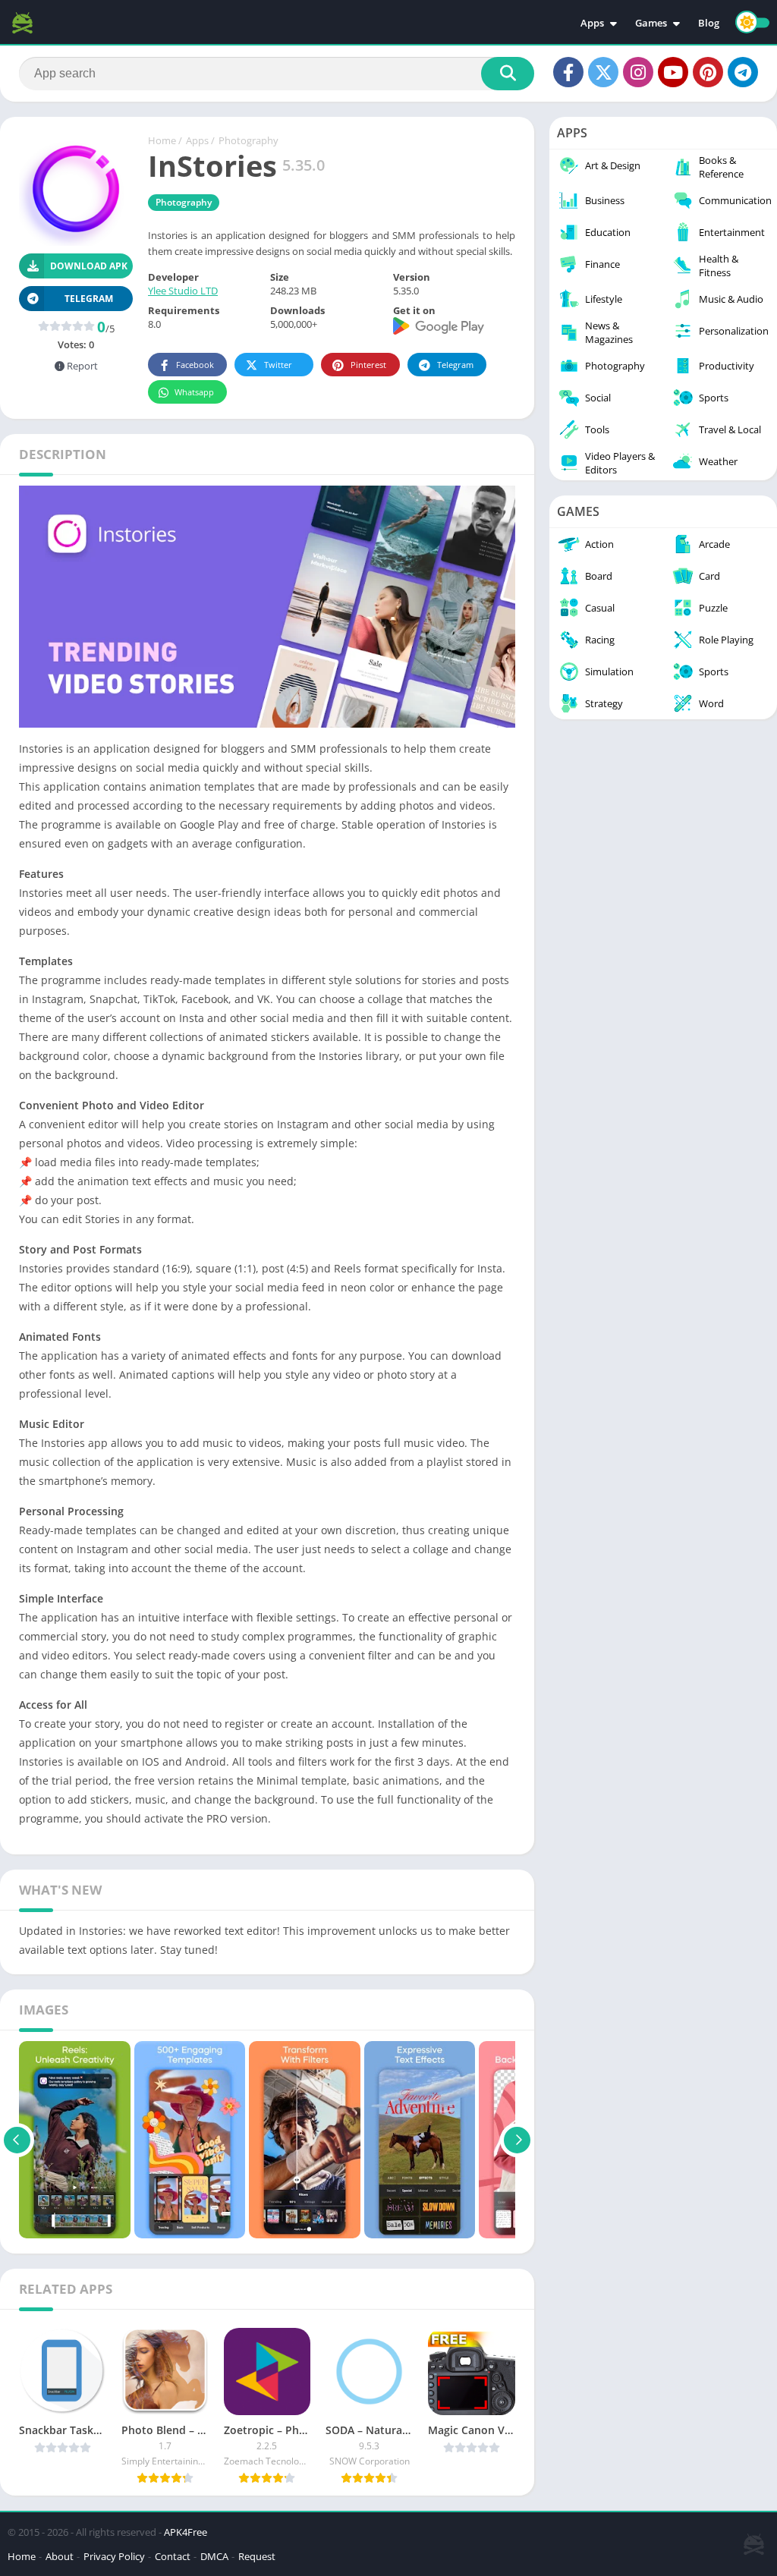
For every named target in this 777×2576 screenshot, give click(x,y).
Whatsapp (194, 392)
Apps (592, 23)
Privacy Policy (114, 2556)
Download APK (89, 266)
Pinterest (368, 365)
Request (257, 2556)
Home (162, 140)
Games (651, 23)
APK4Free (186, 2532)
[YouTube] (673, 72)
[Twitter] (603, 72)
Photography (249, 140)
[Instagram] (638, 72)
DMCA (214, 2556)
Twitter (278, 365)
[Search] (508, 74)
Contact (173, 2556)
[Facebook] (568, 72)
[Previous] (17, 2140)
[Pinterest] (708, 72)
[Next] (517, 2140)
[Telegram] (743, 72)
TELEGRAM (89, 299)
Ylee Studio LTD (183, 291)
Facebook (195, 365)
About (60, 2556)
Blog (709, 23)
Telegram (455, 365)
